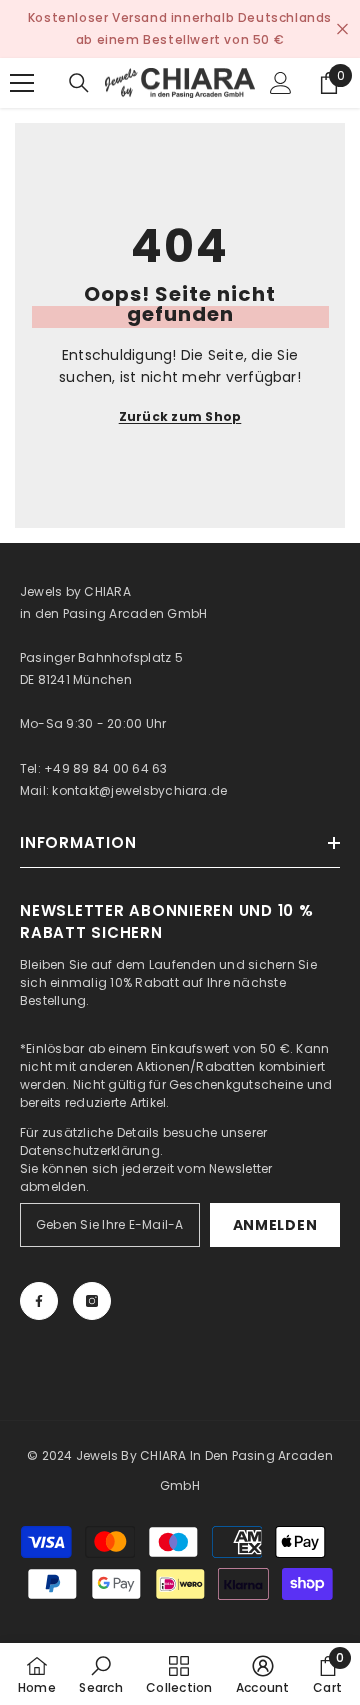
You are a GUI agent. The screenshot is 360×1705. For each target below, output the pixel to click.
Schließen (342, 29)
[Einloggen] (281, 83)
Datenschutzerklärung (90, 1150)
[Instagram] (92, 1301)
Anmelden (275, 1225)
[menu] (22, 83)
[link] (100, 1674)
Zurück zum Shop (180, 416)
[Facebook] (39, 1301)
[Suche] (79, 83)
